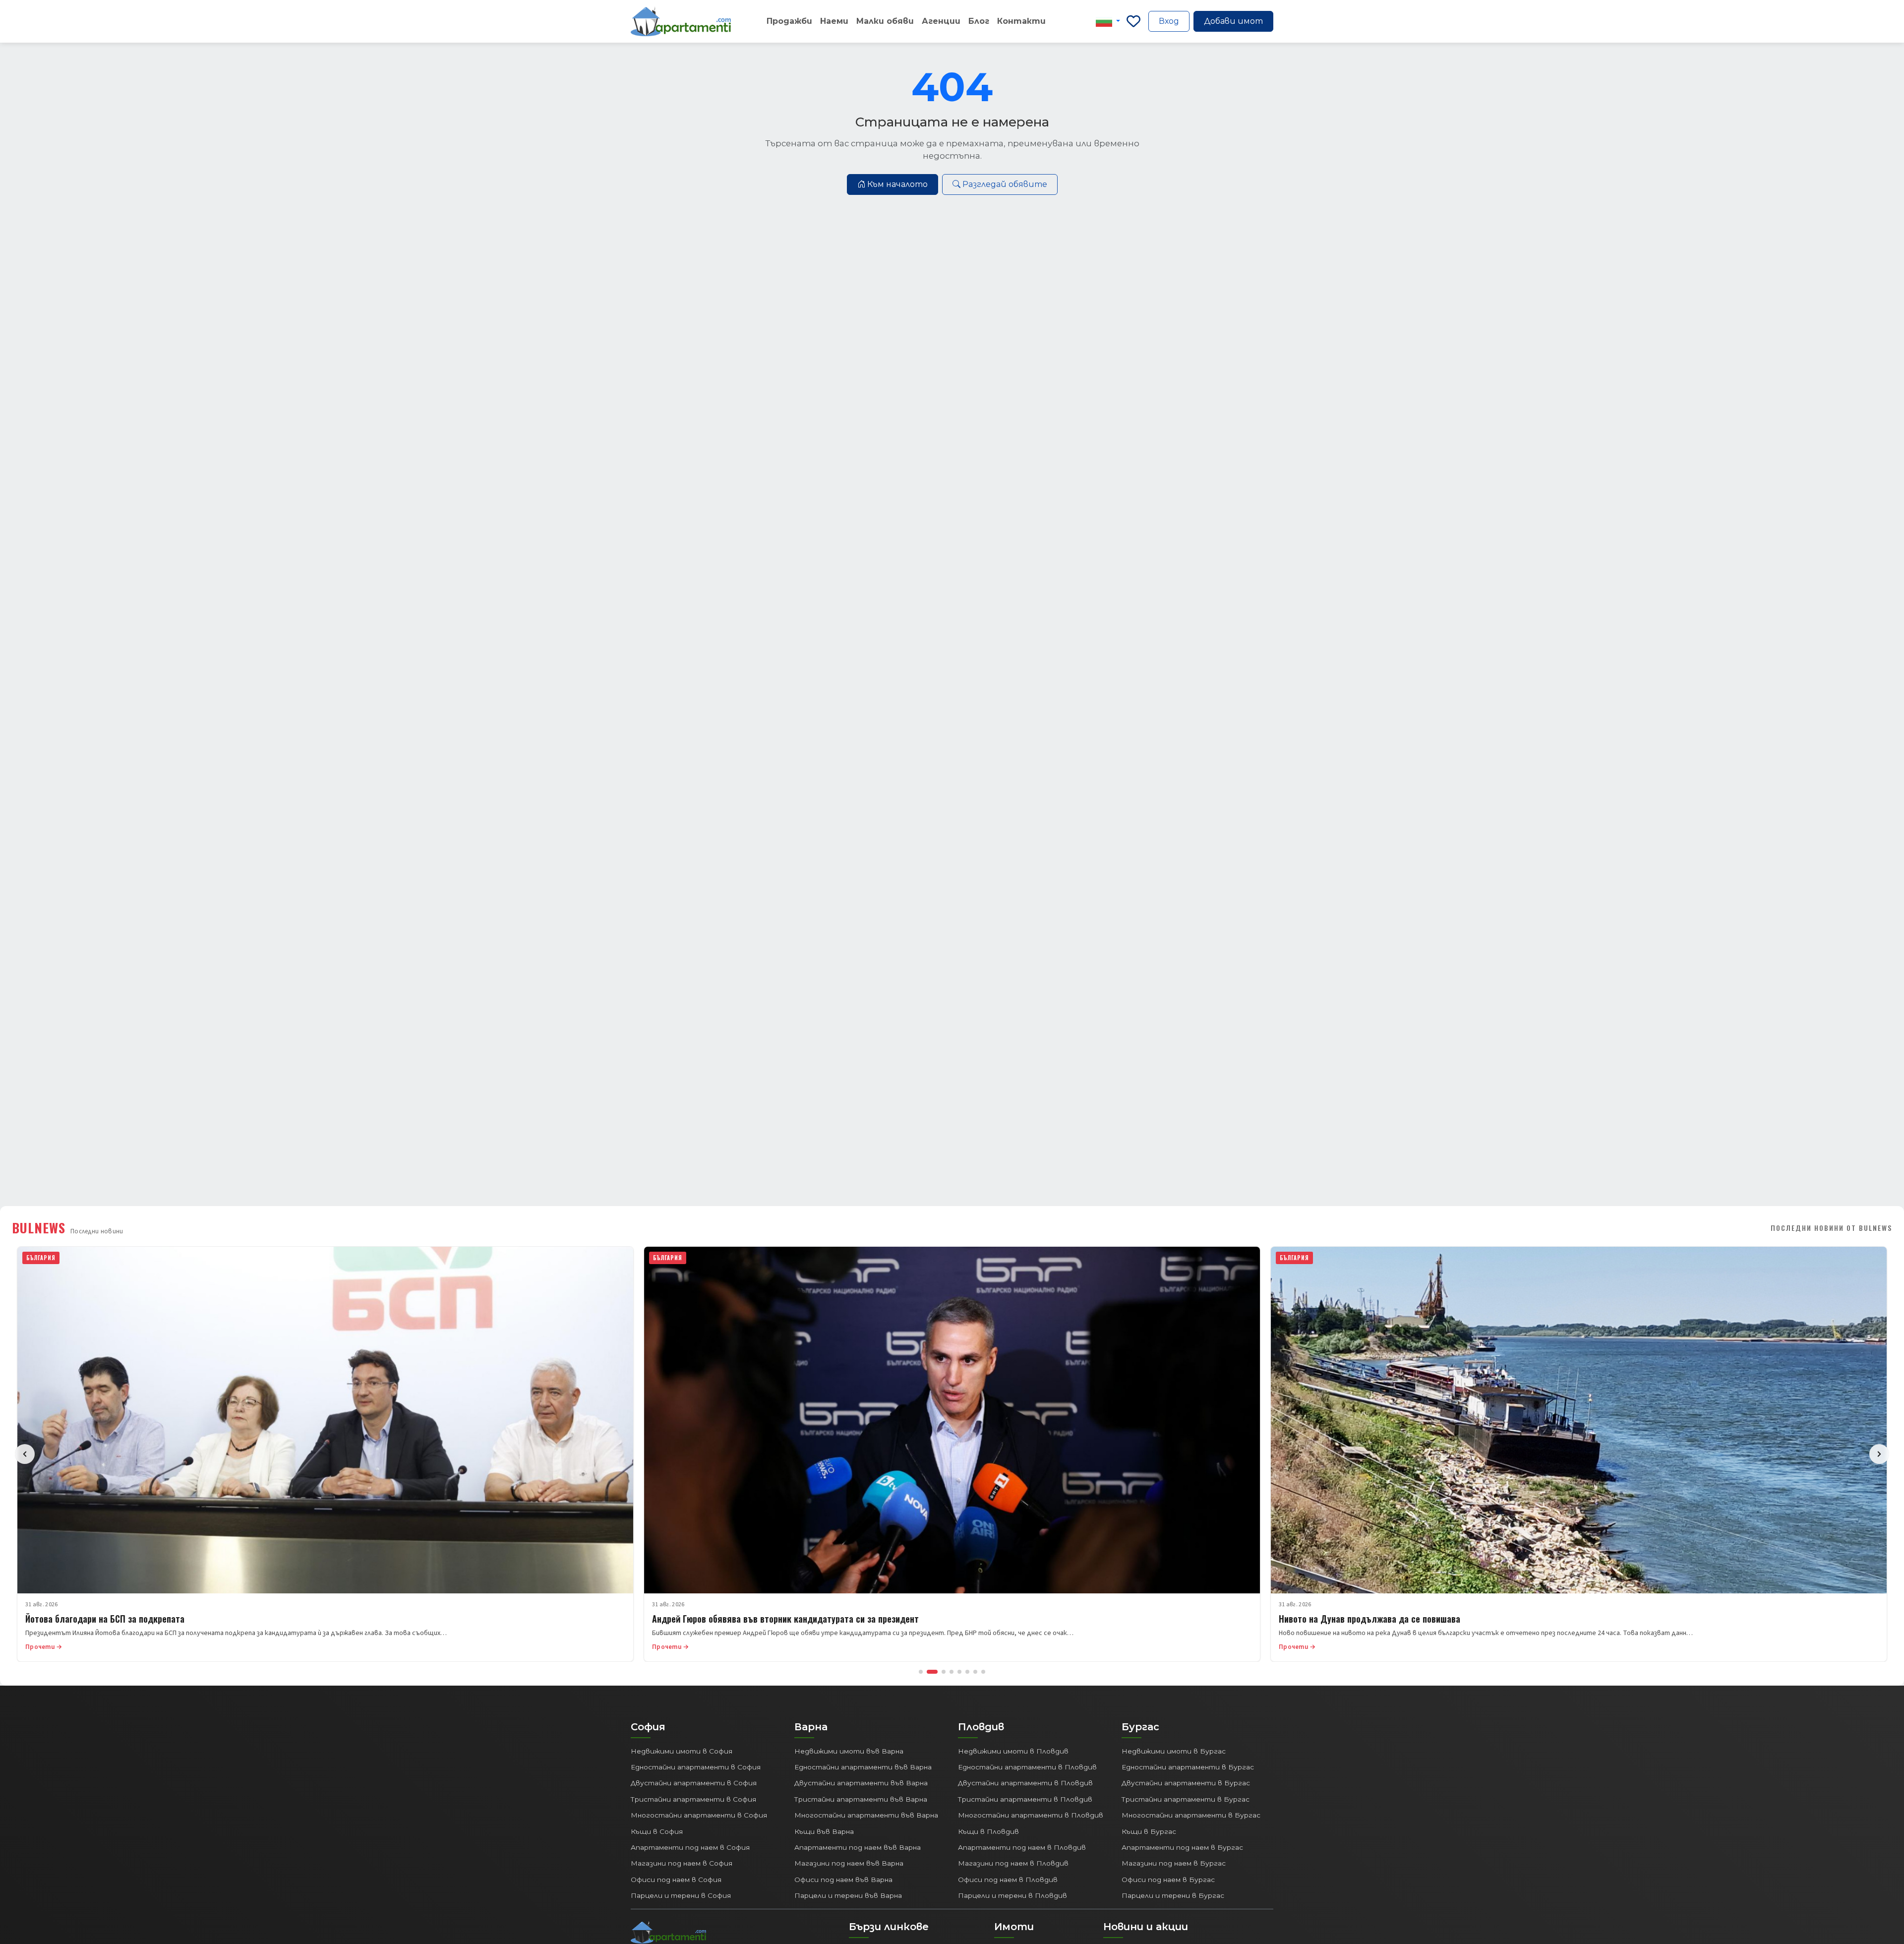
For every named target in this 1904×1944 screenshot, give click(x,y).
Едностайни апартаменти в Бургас (1188, 1767)
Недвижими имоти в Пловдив (1013, 1751)
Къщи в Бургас (1149, 1831)
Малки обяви (885, 21)
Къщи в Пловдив (988, 1831)
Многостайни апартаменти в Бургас (1191, 1815)
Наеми (834, 21)
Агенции (941, 21)
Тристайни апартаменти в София (693, 1799)
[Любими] (1133, 21)
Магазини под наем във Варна (849, 1863)
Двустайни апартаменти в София (694, 1783)
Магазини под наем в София (682, 1863)
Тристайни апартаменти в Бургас (1186, 1799)
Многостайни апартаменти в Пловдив (1031, 1815)
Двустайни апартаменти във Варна (861, 1783)
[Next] (1879, 1454)
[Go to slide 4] (952, 1672)
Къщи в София (657, 1831)
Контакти (1021, 21)
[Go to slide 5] (959, 1672)
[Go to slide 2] (929, 1672)
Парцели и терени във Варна (848, 1895)
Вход (1169, 21)
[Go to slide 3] (940, 1672)
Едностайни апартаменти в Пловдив (1027, 1767)
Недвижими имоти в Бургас (1174, 1751)
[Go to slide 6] (967, 1672)
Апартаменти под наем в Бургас (1182, 1847)
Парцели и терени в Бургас (1173, 1895)
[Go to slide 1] (921, 1672)
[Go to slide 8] (983, 1672)
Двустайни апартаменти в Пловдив (1025, 1783)
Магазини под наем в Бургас (1174, 1863)
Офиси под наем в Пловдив (1008, 1880)
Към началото (897, 184)
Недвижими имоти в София (682, 1751)
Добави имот (1233, 21)
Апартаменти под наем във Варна (858, 1847)
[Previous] (25, 1454)
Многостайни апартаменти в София (699, 1815)
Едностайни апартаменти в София (696, 1767)
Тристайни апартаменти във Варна (861, 1799)
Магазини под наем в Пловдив (1013, 1863)
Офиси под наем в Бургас (1168, 1880)
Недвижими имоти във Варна (849, 1751)
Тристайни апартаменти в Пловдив (1025, 1799)
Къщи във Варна (824, 1831)
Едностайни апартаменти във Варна (863, 1767)
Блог (979, 21)
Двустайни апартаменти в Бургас (1186, 1783)
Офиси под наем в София (676, 1880)
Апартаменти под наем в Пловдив (1022, 1847)
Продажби (789, 21)
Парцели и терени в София (681, 1895)
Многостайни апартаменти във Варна (866, 1815)
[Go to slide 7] (975, 1672)
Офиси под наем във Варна (843, 1880)
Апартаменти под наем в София (690, 1847)
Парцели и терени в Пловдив (1012, 1895)
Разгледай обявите (1005, 184)
